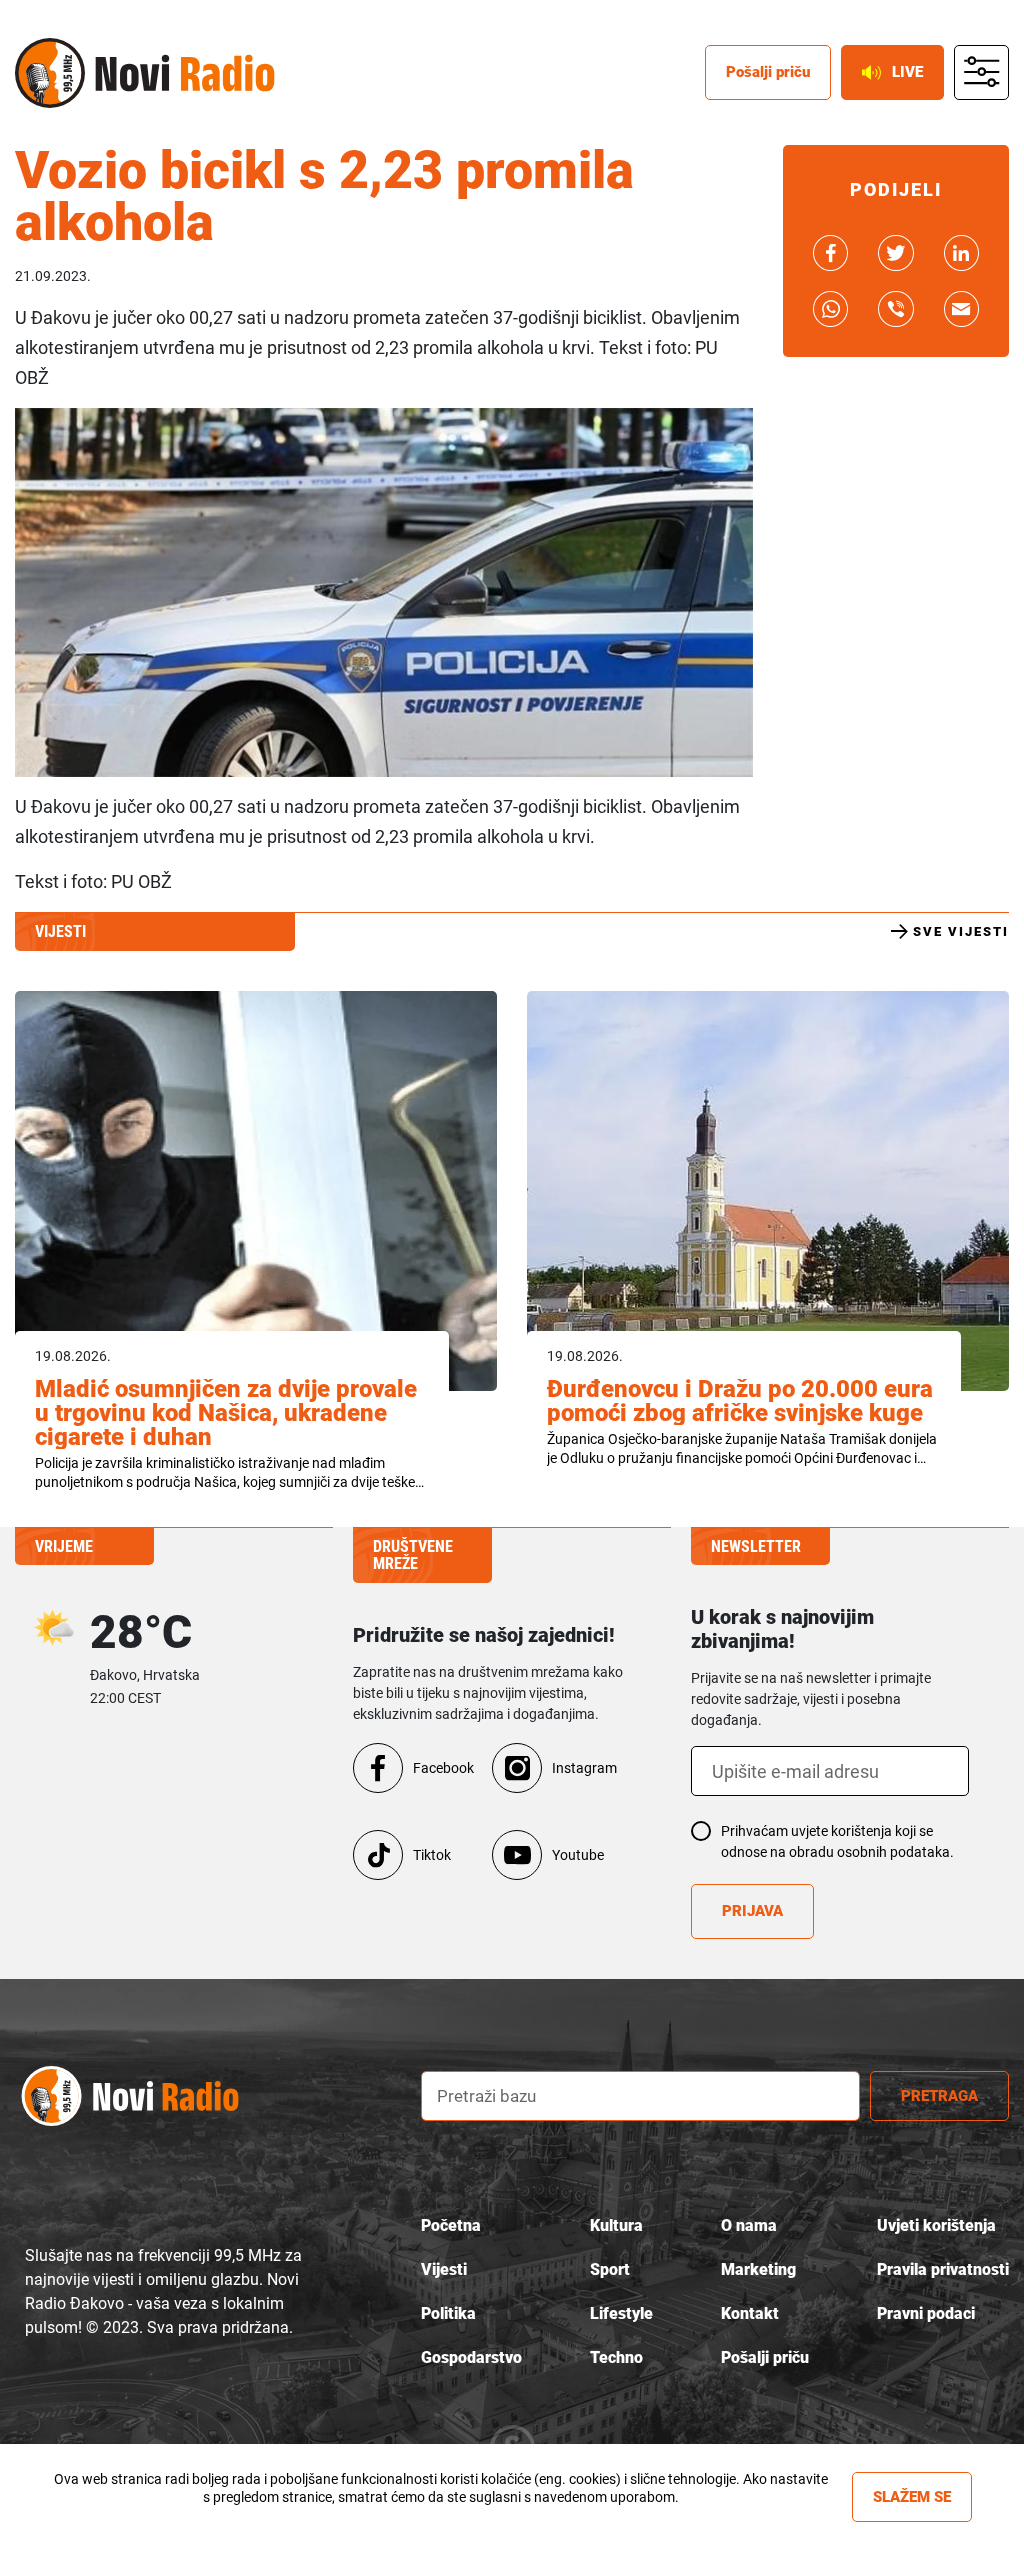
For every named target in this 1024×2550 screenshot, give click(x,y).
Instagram (584, 1768)
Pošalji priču (768, 72)
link (830, 253)
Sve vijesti (961, 931)
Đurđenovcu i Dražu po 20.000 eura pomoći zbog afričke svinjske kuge (740, 1401)
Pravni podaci (926, 2313)
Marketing (758, 2269)
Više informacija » (440, 2515)
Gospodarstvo (471, 2357)
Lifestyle (621, 2313)
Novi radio (50, 73)
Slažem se (912, 2497)
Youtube (578, 1855)
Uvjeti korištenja (936, 2225)
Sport (610, 2269)
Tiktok (432, 1855)
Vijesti (444, 2269)
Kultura (616, 2225)
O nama (749, 2225)
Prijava (752, 1911)
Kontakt (750, 2313)
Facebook (443, 1768)
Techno (616, 2357)
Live (907, 72)
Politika (448, 2313)
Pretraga (939, 2096)
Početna (451, 2225)
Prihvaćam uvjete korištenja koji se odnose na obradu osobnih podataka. (837, 1841)
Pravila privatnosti (943, 2269)
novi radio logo (150, 2096)
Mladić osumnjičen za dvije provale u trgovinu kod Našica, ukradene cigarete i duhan (226, 1413)
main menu (982, 73)
